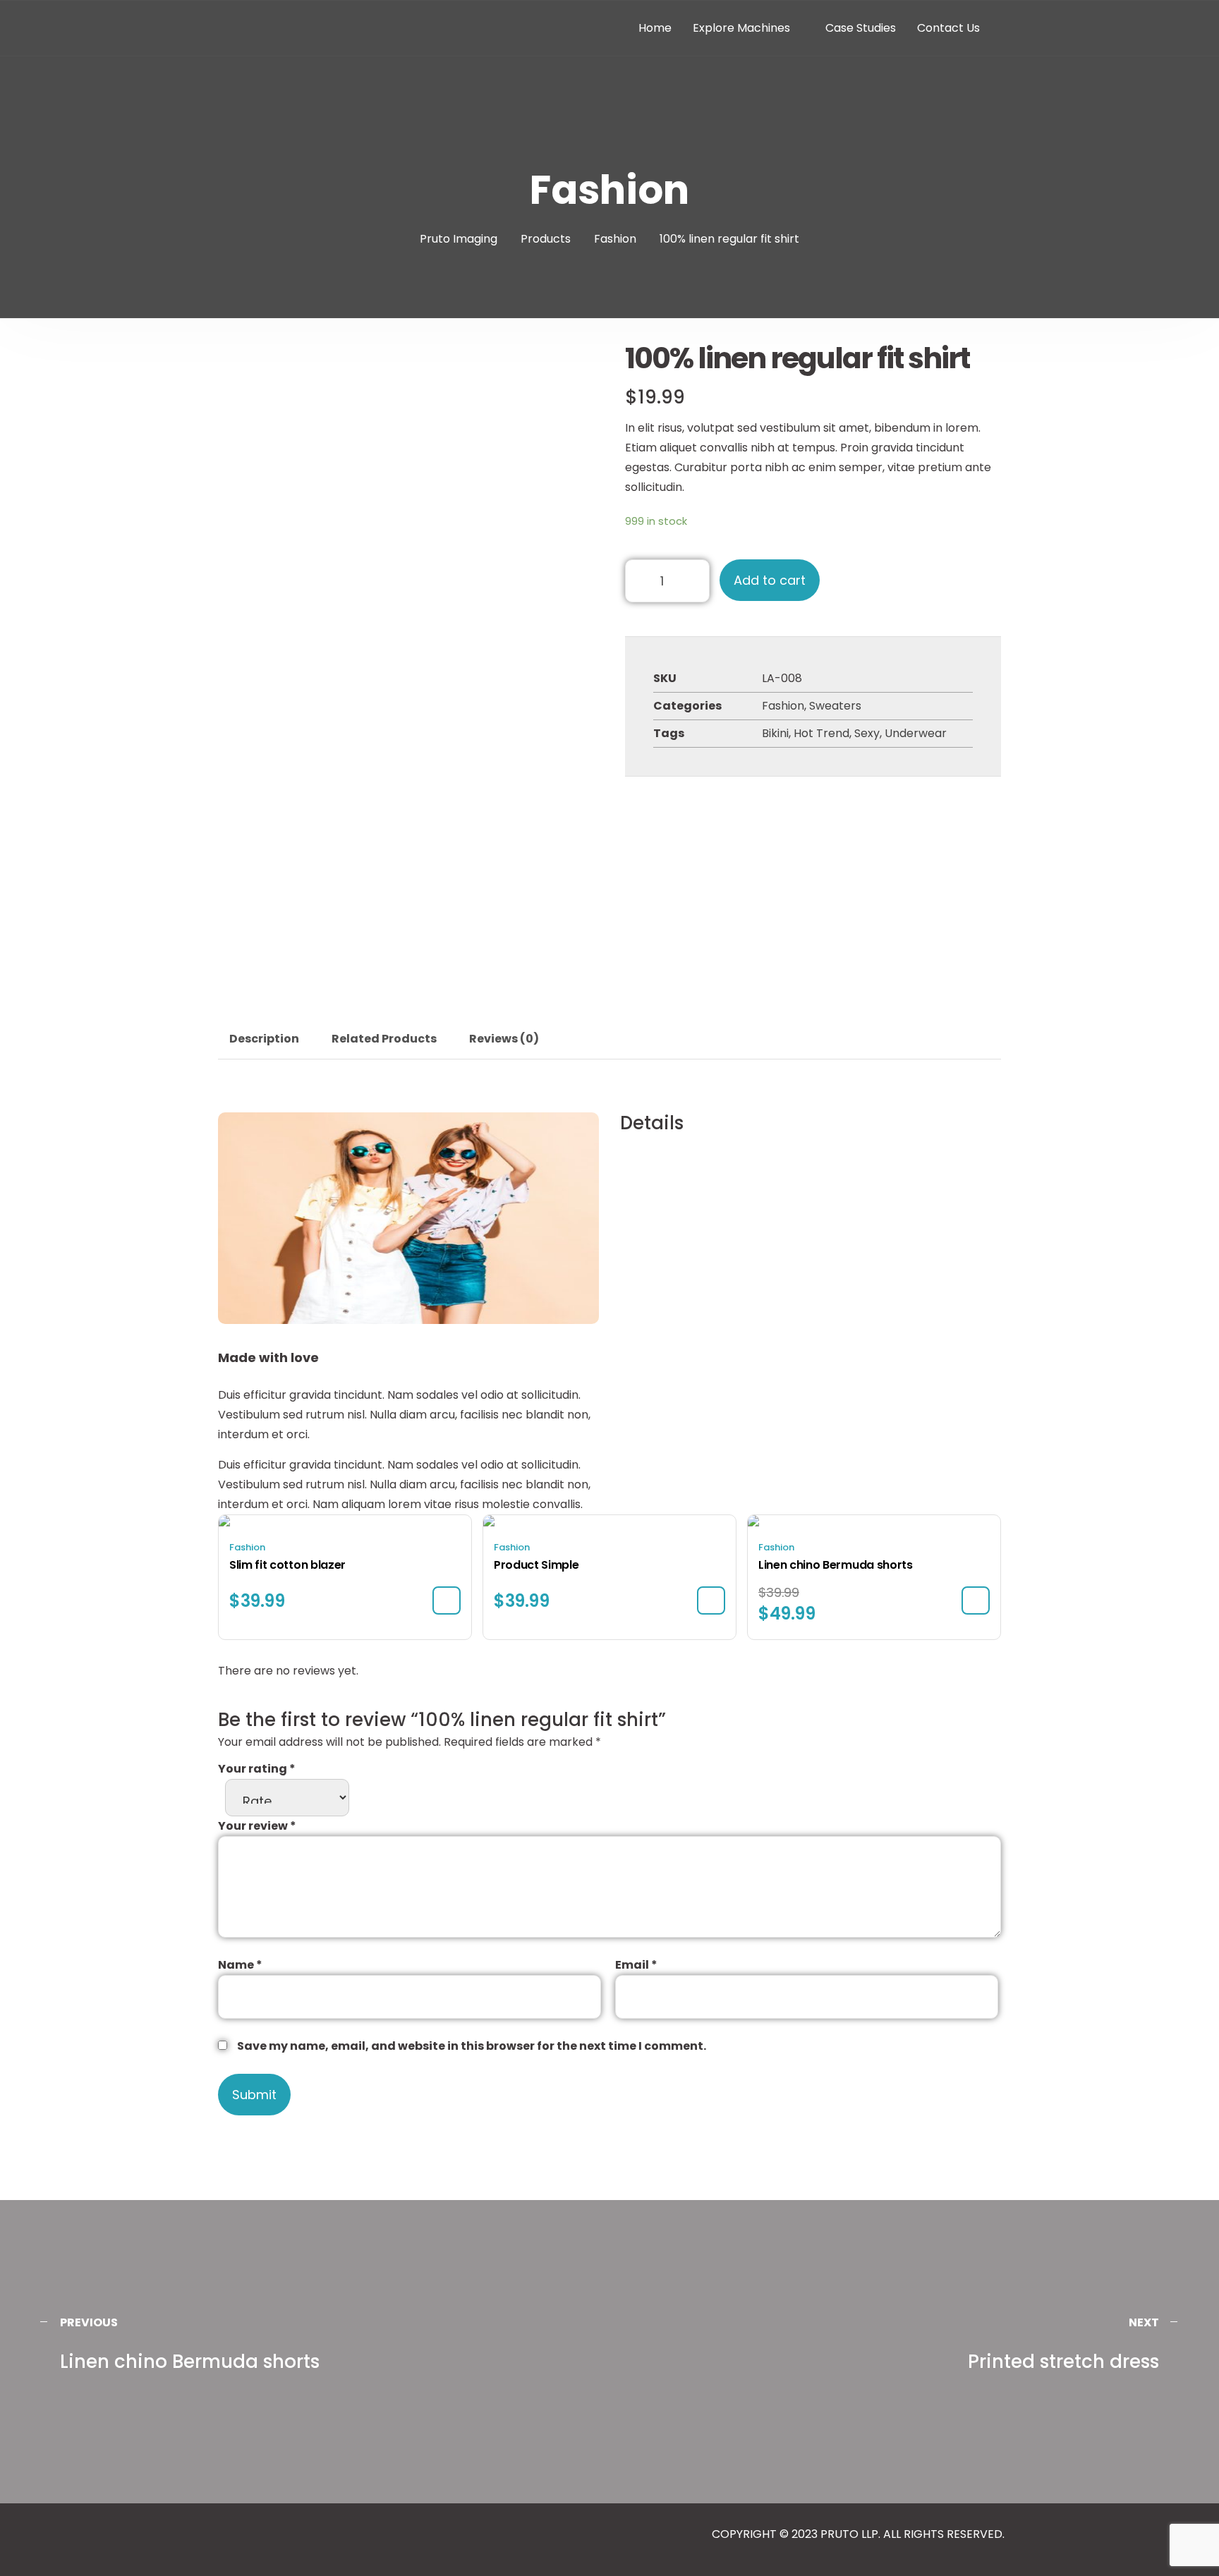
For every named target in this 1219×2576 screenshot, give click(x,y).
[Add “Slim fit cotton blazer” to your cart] (447, 1600)
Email (636, 1965)
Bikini (775, 733)
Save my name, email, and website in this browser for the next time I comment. (472, 2046)
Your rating (257, 1769)
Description (264, 1039)
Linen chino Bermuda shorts (836, 1565)
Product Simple (536, 1565)
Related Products (384, 1039)
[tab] (264, 1039)
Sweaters (835, 706)
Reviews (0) (504, 1039)
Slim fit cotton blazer (287, 1565)
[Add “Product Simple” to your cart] (711, 1600)
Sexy (867, 733)
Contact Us (948, 28)
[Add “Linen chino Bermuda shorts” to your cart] (976, 1600)
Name (240, 1965)
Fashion (783, 706)
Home (655, 28)
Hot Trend (821, 733)
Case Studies (861, 28)
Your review (257, 1826)
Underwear (916, 733)
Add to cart (770, 580)
